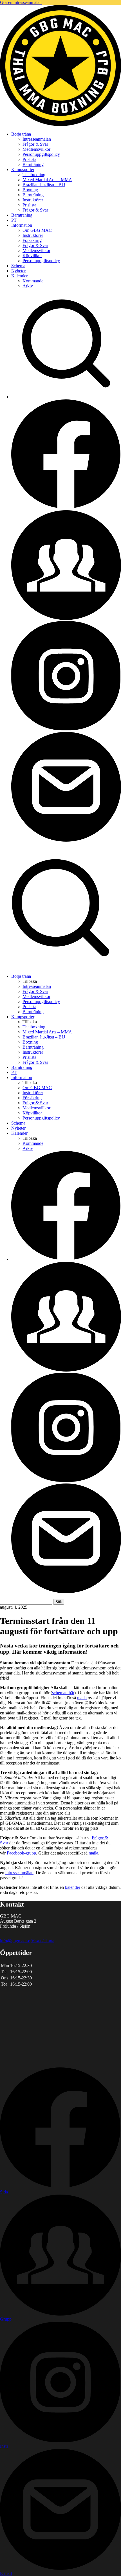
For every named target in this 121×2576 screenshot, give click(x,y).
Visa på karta (43, 1941)
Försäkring (32, 240)
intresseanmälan (19, 1873)
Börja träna (21, 134)
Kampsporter (23, 169)
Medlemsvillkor (36, 149)
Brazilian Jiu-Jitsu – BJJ (44, 185)
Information (22, 225)
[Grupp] (66, 618)
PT (14, 220)
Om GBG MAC (37, 230)
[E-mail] (66, 840)
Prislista (29, 159)
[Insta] (66, 729)
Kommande (33, 281)
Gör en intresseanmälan (21, 2)
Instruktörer (33, 200)
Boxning (30, 190)
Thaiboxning (34, 175)
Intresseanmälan (37, 139)
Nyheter (18, 271)
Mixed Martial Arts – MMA (47, 180)
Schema (18, 266)
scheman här (63, 1693)
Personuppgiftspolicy (41, 154)
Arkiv (28, 286)
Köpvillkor (32, 256)
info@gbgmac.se (15, 1941)
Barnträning (33, 164)
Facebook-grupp (21, 1853)
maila (82, 1698)
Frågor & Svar (35, 144)
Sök (59, 1602)
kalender (73, 1887)
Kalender (19, 276)
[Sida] (66, 508)
